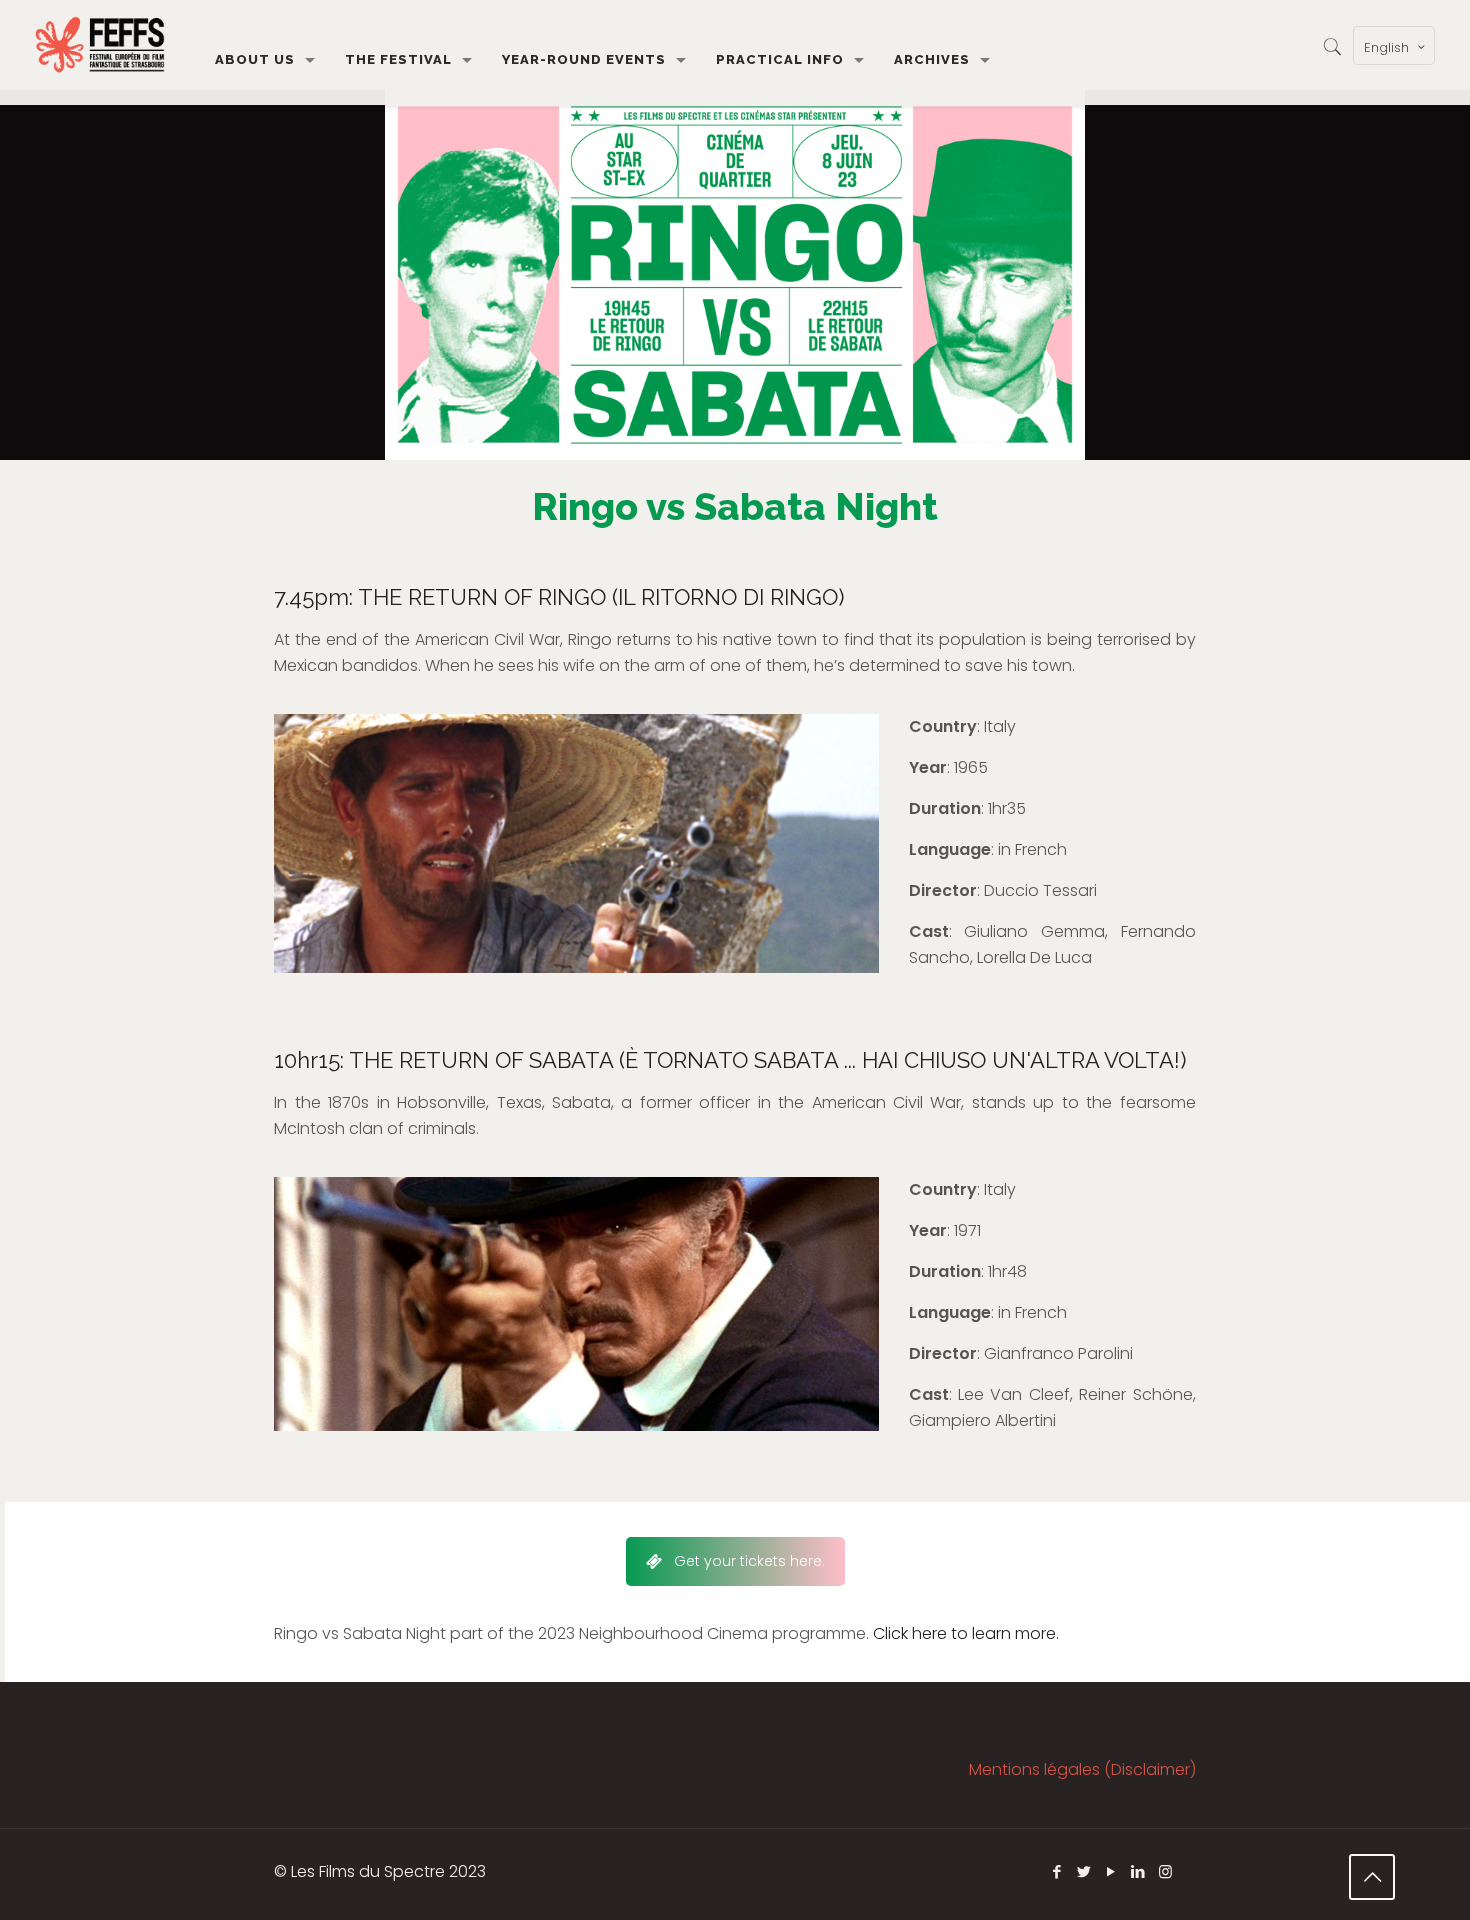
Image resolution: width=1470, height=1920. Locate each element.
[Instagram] (1165, 1871)
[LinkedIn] (1138, 1871)
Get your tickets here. (749, 1561)
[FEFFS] (100, 45)
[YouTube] (1111, 1871)
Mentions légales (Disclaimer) (1082, 1769)
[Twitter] (1084, 1871)
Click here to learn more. (966, 1633)
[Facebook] (1057, 1871)
